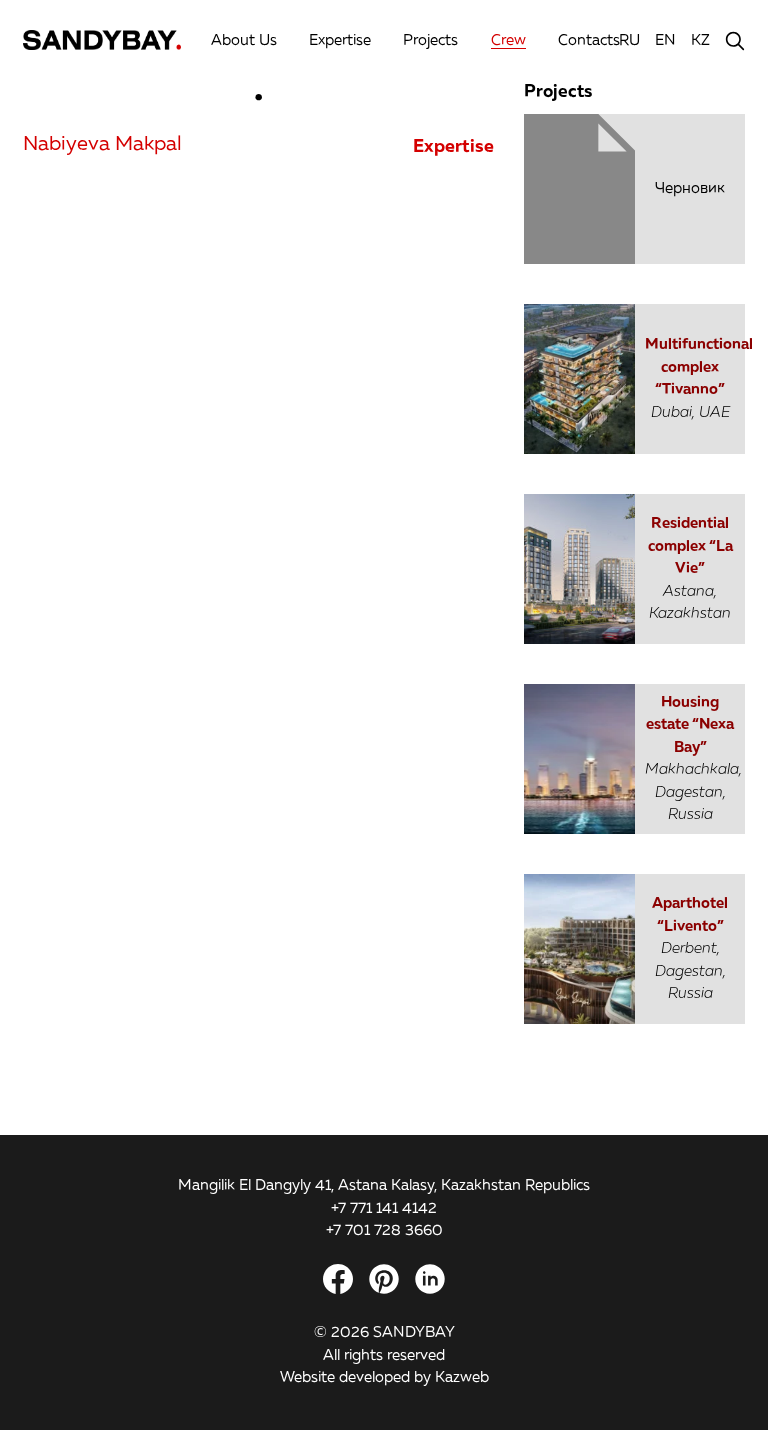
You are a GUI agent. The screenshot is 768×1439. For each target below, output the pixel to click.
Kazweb (462, 1377)
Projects (430, 40)
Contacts (589, 40)
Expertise (340, 40)
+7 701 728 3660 (384, 1230)
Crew (508, 40)
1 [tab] (259, 100)
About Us (244, 40)
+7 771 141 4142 (384, 1208)
